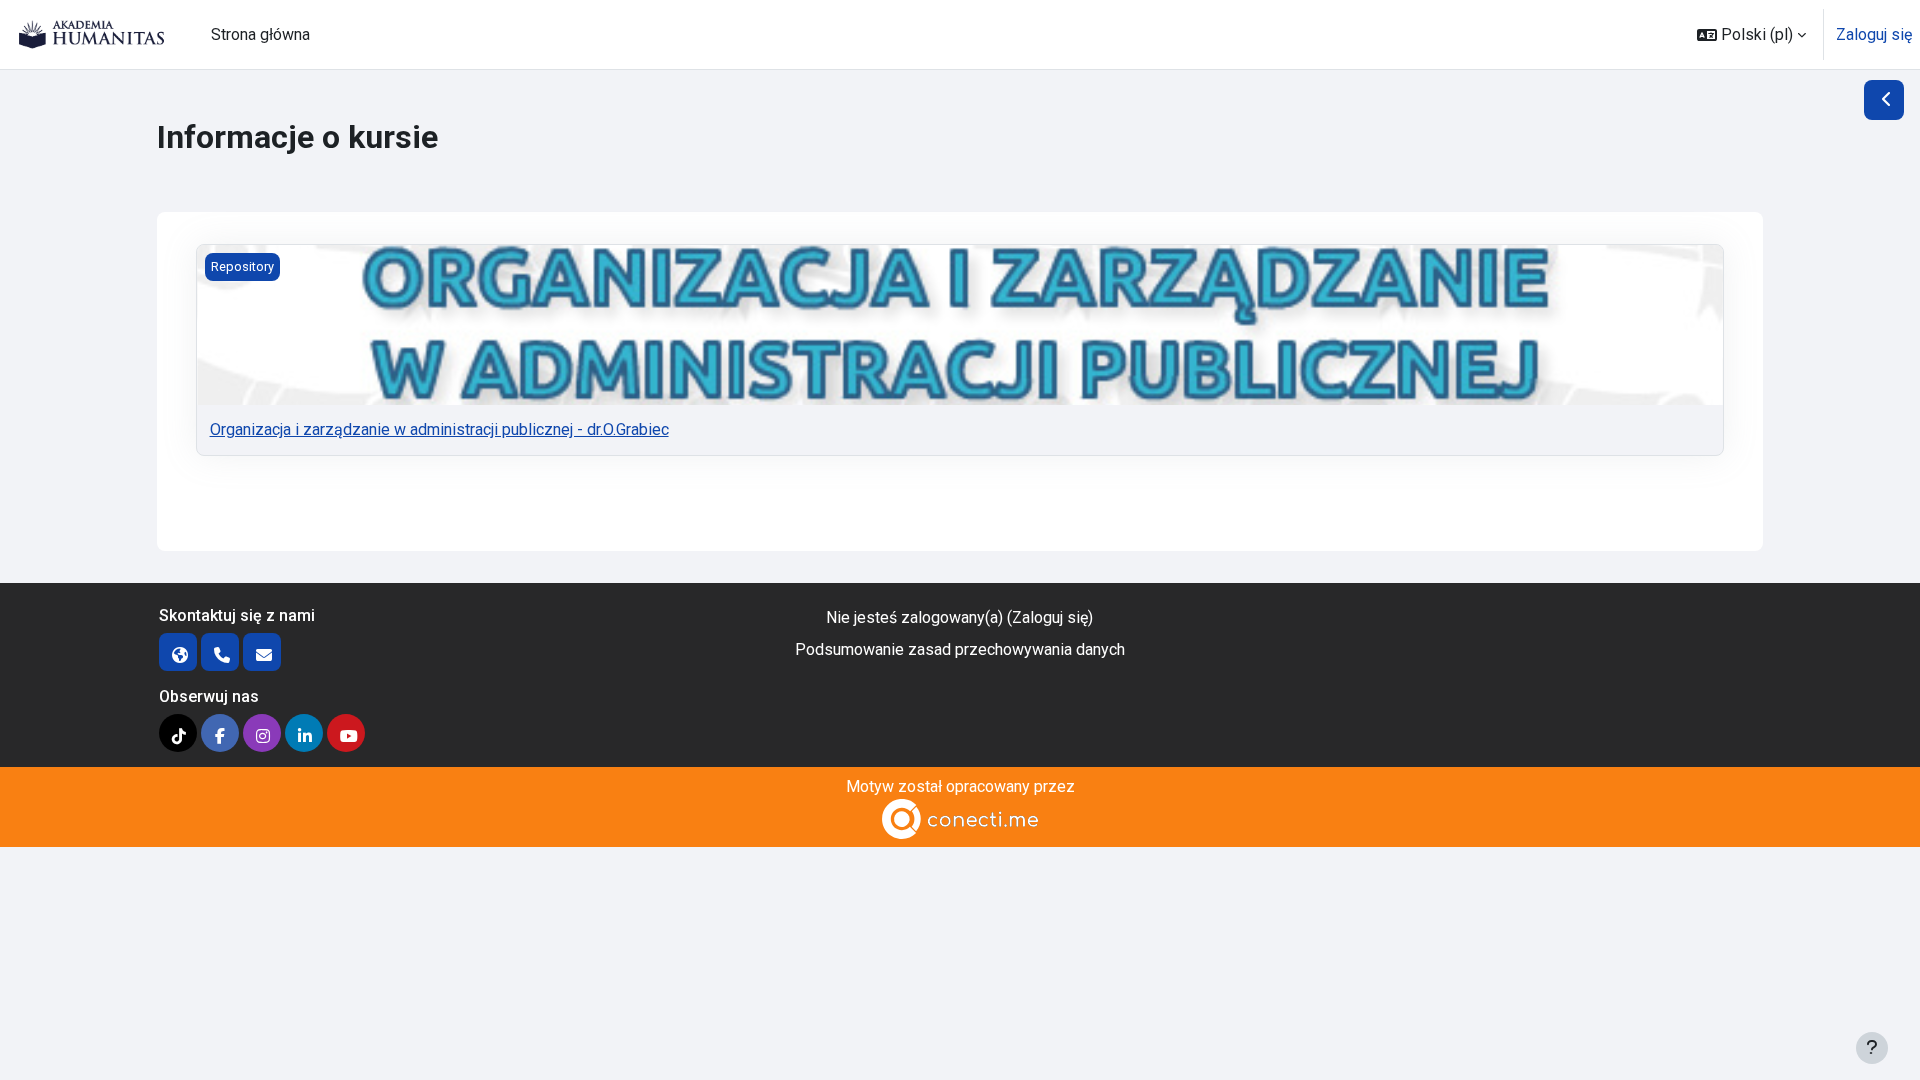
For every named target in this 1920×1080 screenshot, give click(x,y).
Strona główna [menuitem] (260, 34)
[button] (1751, 34)
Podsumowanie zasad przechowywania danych (960, 649)
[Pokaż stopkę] (1872, 1048)
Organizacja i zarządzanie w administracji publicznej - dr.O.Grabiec (439, 429)
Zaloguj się (1874, 34)
